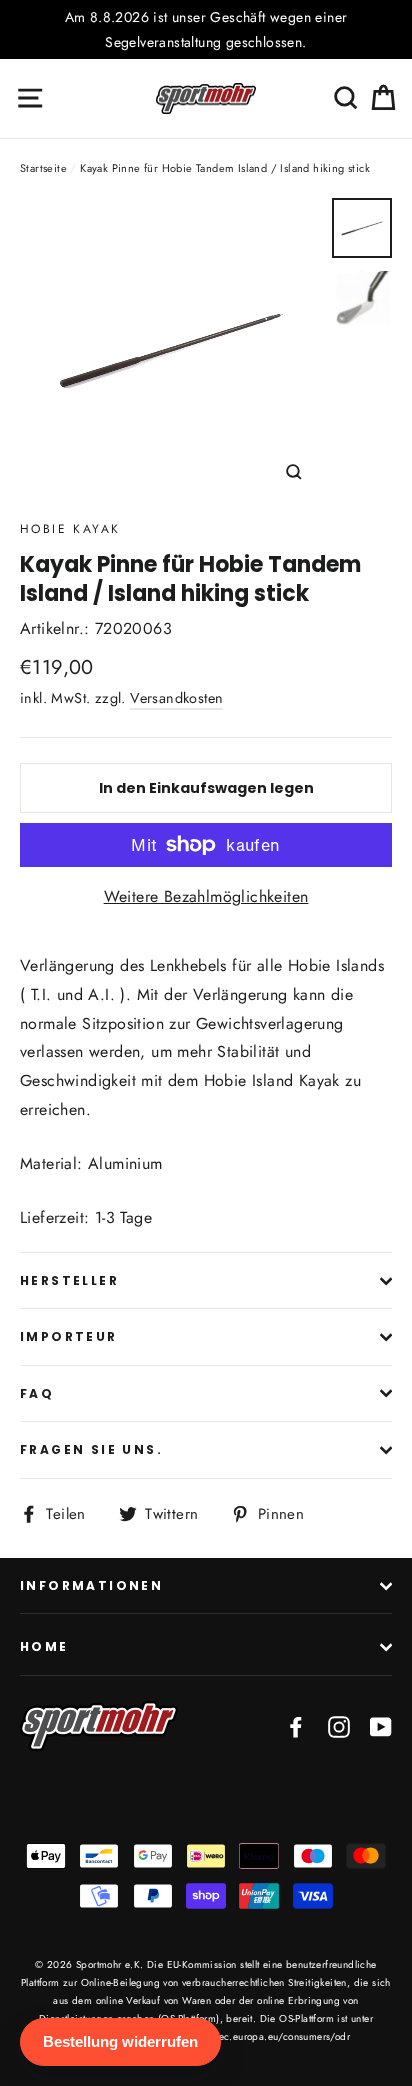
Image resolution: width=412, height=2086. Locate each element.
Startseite (43, 168)
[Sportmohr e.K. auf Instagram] (339, 1726)
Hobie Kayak (70, 529)
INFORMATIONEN (91, 1585)
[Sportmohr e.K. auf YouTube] (381, 1726)
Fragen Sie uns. (91, 1449)
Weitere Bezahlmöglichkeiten (206, 896)
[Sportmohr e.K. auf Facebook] (296, 1726)
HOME (44, 1646)
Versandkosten (176, 698)
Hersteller (69, 1280)
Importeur (69, 1336)
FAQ (37, 1393)
